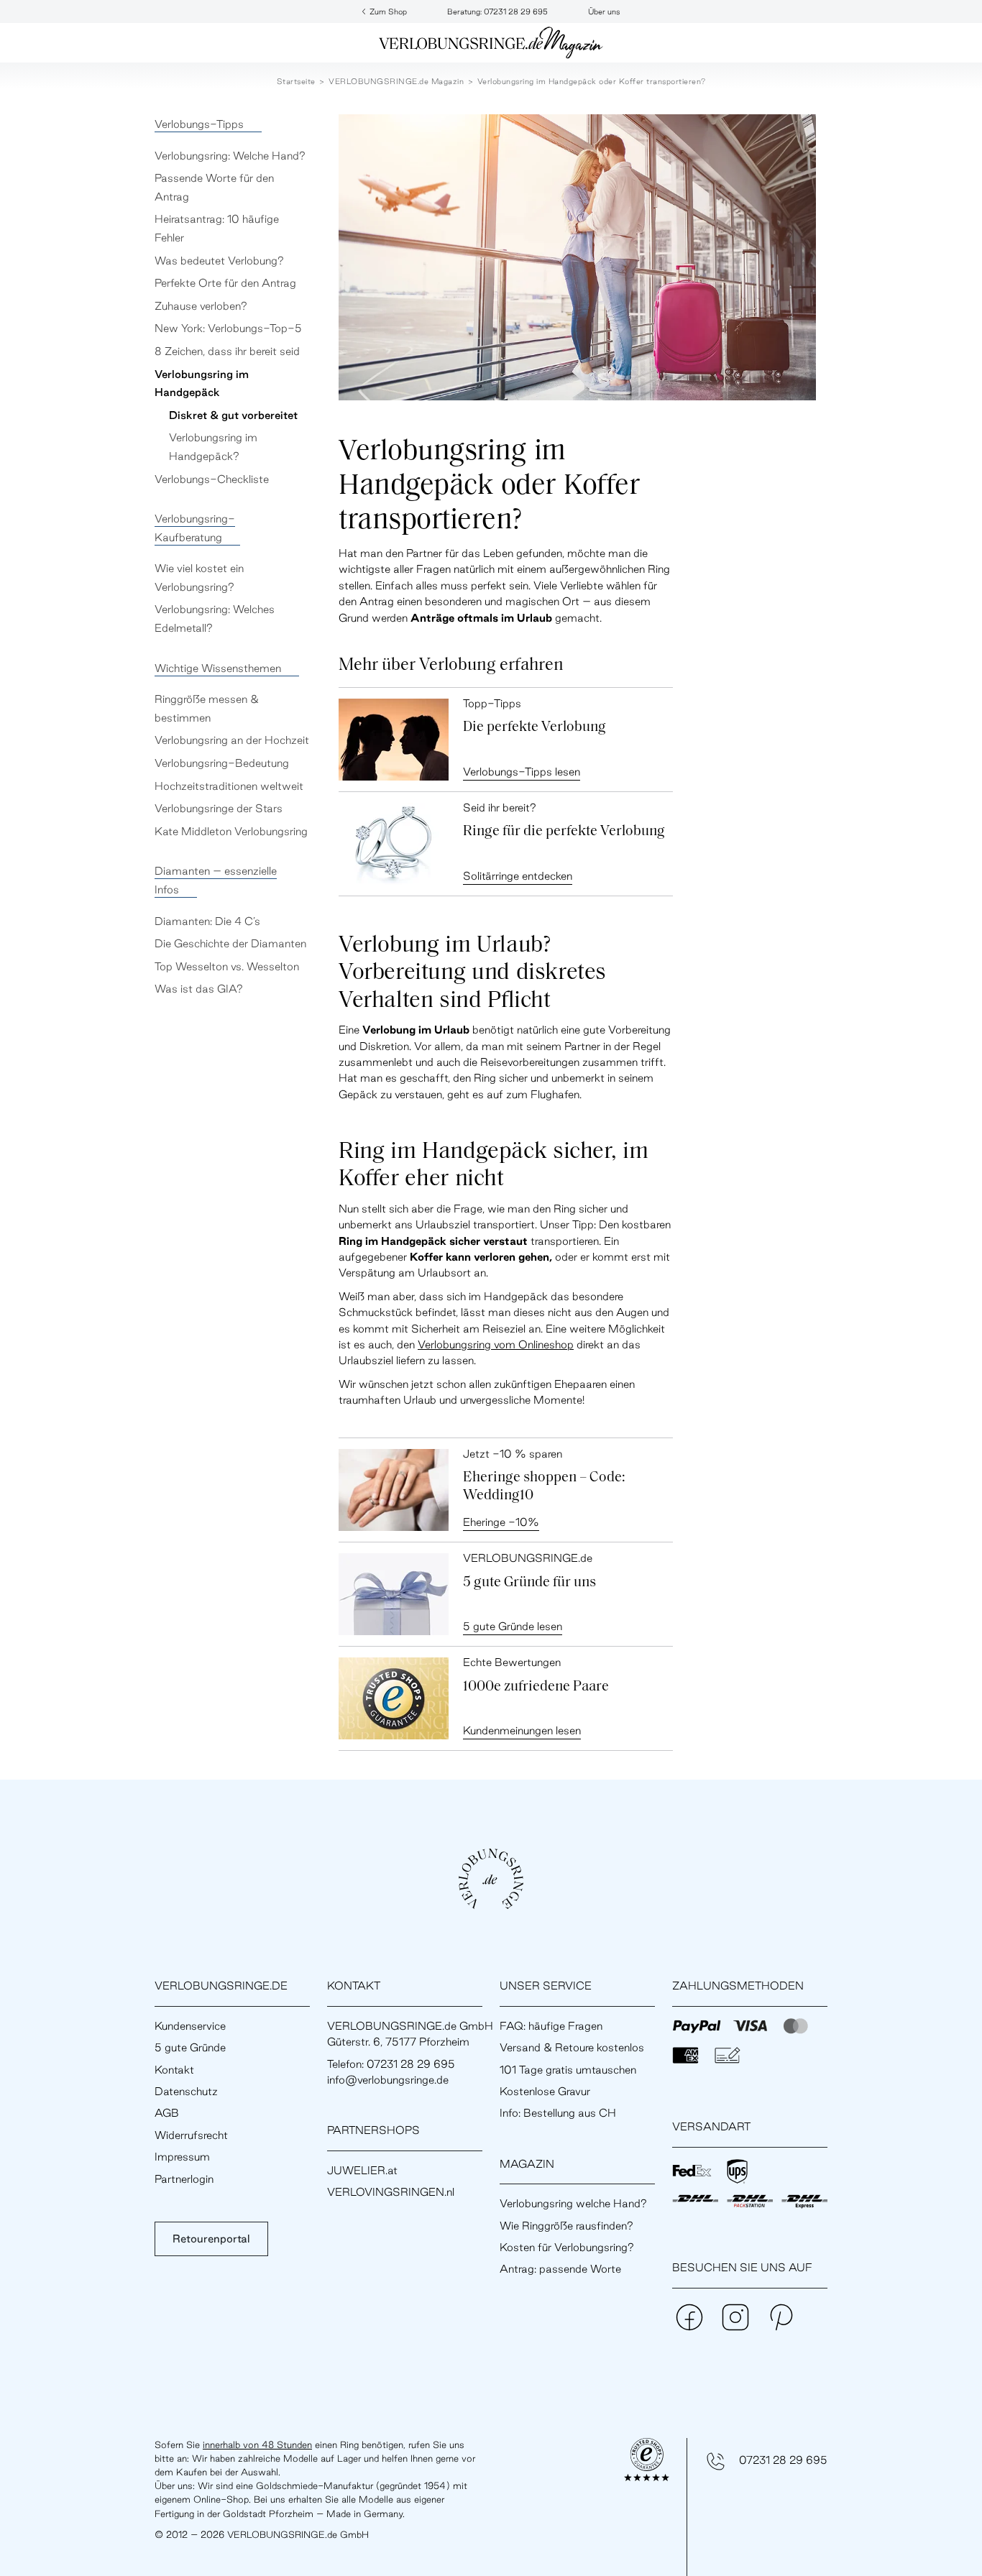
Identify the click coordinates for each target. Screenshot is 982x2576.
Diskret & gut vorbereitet (233, 415)
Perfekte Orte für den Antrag (225, 283)
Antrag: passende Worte (560, 2269)
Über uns (604, 11)
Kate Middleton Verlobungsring (231, 831)
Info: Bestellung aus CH (558, 2113)
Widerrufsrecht (191, 2135)
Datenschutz (186, 2091)
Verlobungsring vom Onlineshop (496, 1344)
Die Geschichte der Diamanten (230, 943)
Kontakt (174, 2070)
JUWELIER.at (362, 2170)
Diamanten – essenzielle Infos (216, 880)
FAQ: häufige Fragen (551, 2026)
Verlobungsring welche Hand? (573, 2203)
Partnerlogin (184, 2179)
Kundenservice (190, 2026)
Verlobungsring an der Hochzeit (232, 740)
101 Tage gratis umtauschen (568, 2070)
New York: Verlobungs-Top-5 (228, 328)
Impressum (182, 2157)
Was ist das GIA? (199, 989)
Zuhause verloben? (201, 306)
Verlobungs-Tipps (199, 124)
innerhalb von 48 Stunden (257, 2444)
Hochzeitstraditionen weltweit (229, 786)
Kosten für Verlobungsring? (567, 2247)
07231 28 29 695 (783, 2460)
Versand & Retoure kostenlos (572, 2047)
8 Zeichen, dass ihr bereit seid (227, 351)
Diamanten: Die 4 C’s (207, 921)
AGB (167, 2113)
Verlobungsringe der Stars (219, 808)
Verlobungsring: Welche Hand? (230, 156)
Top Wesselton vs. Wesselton (227, 966)
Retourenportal (211, 2239)
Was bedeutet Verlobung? (219, 261)
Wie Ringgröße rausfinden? (566, 2226)
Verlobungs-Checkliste (212, 479)
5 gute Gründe (190, 2047)
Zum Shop (388, 11)
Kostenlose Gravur (545, 2091)
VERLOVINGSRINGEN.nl (391, 2192)
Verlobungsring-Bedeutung (222, 763)
